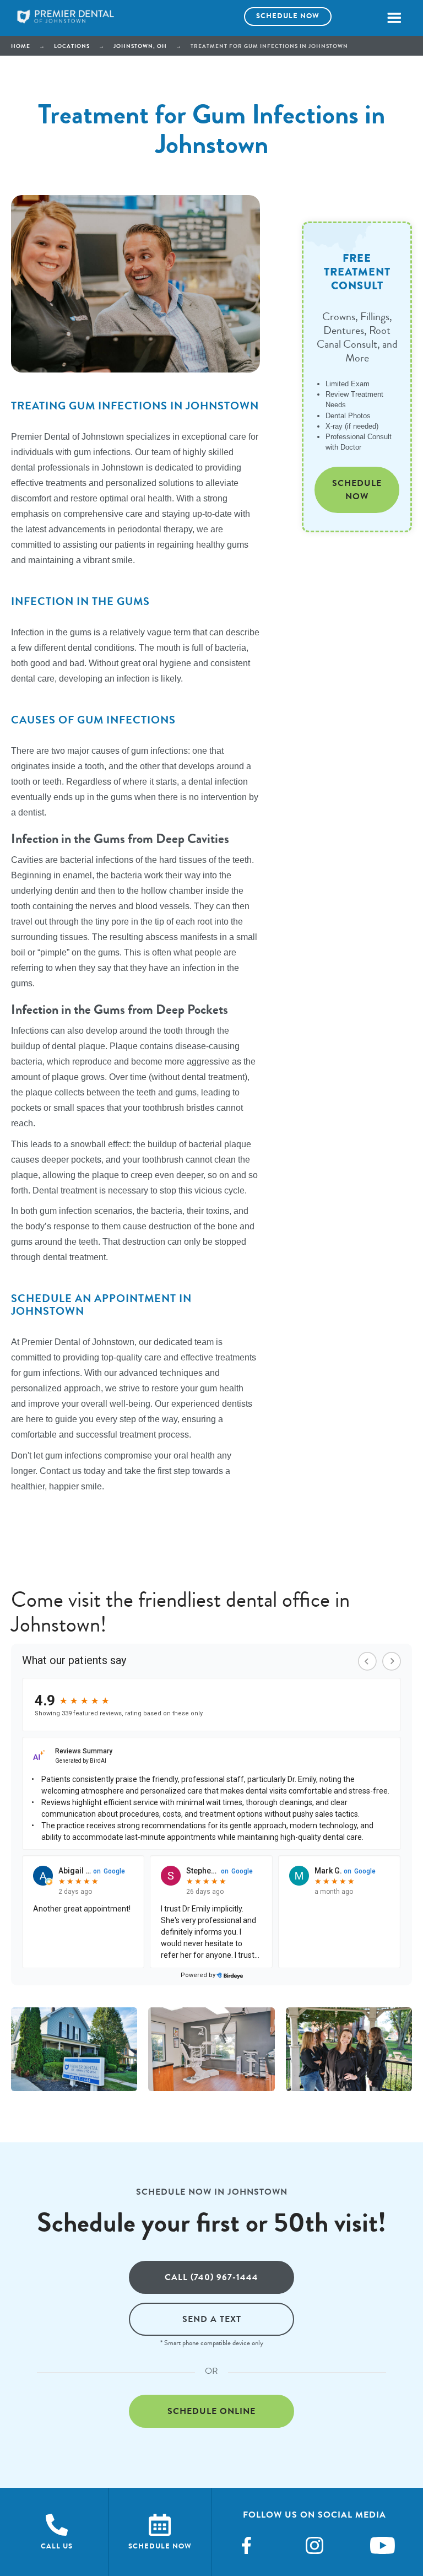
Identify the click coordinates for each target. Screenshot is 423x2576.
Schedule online (211, 2411)
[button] (394, 18)
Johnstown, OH (140, 46)
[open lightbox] (74, 2050)
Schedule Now (357, 490)
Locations (72, 46)
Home (21, 46)
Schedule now (288, 16)
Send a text (212, 2319)
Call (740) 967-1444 (211, 2277)
